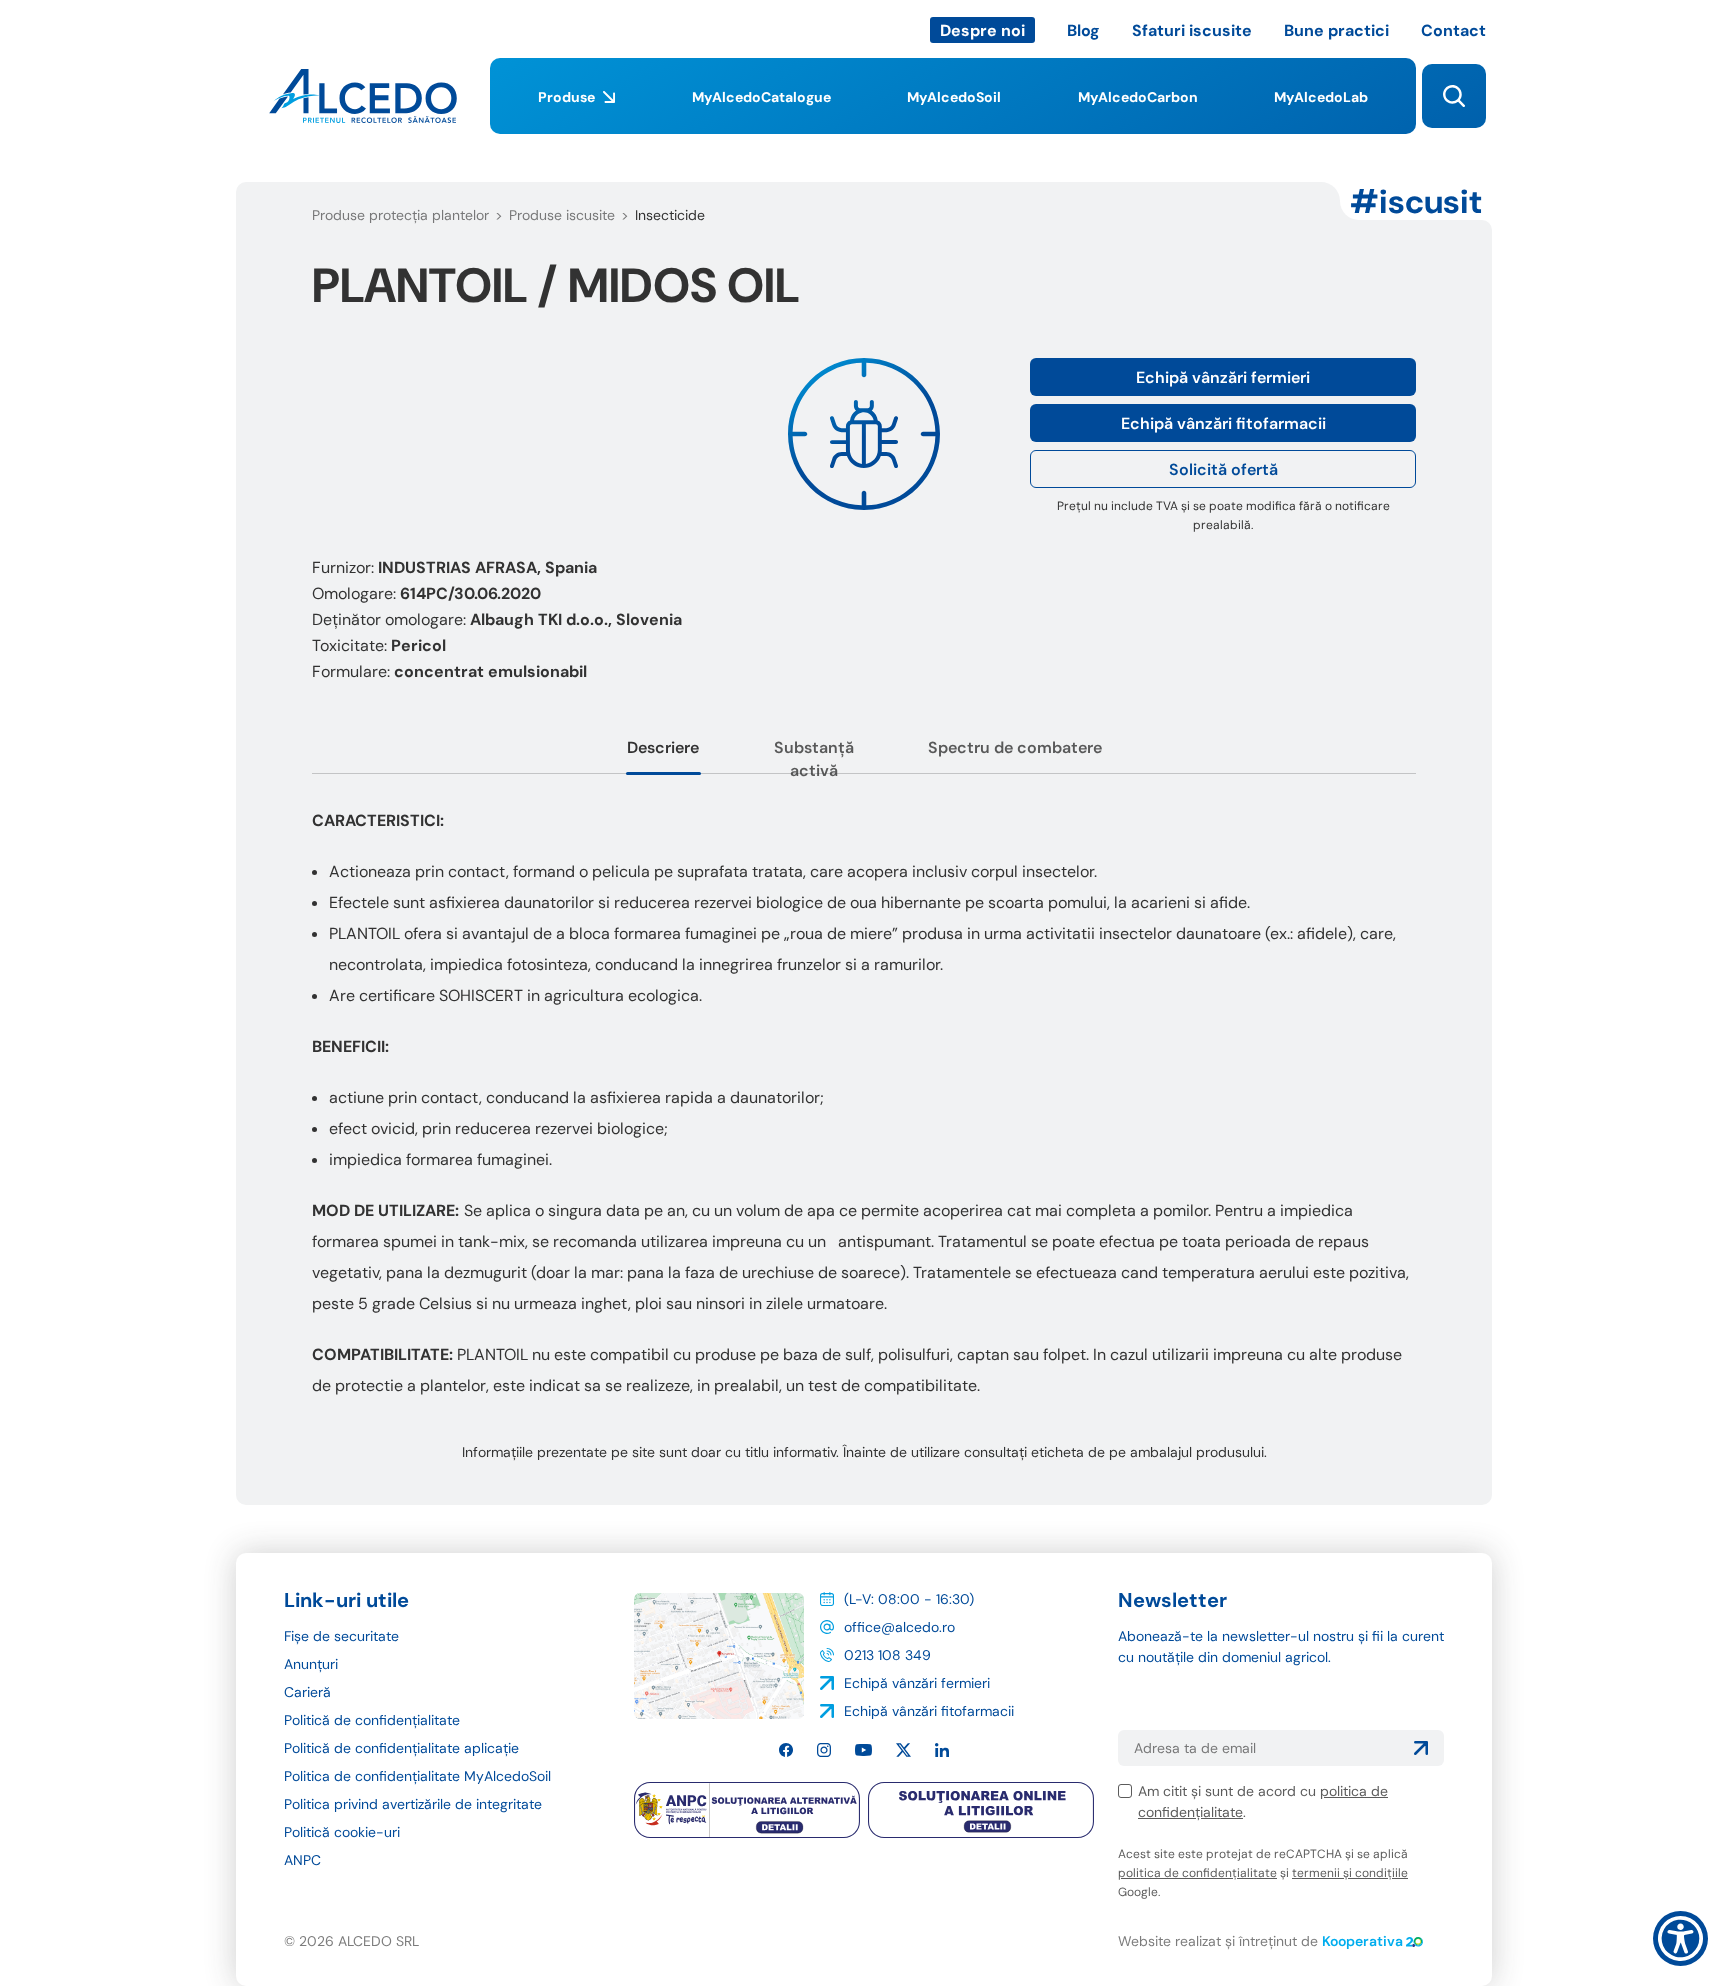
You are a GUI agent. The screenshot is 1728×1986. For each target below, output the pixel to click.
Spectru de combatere (1015, 747)
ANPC (302, 1860)
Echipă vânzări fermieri (1223, 377)
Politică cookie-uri (342, 1832)
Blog (1083, 30)
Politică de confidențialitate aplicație (401, 1748)
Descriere (663, 747)
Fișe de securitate (341, 1636)
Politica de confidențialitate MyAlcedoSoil (417, 1776)
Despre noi (982, 30)
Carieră (307, 1692)
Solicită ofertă (1223, 469)
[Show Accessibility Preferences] (1680, 1938)
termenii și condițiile (1350, 1873)
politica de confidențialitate (1197, 1873)
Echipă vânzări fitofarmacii (1223, 423)
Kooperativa (1362, 1941)
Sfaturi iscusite (1192, 30)
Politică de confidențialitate (372, 1720)
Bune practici (1336, 30)
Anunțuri (311, 1664)
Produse (566, 97)
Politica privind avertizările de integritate (413, 1804)
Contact (1453, 30)
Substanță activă (814, 759)
